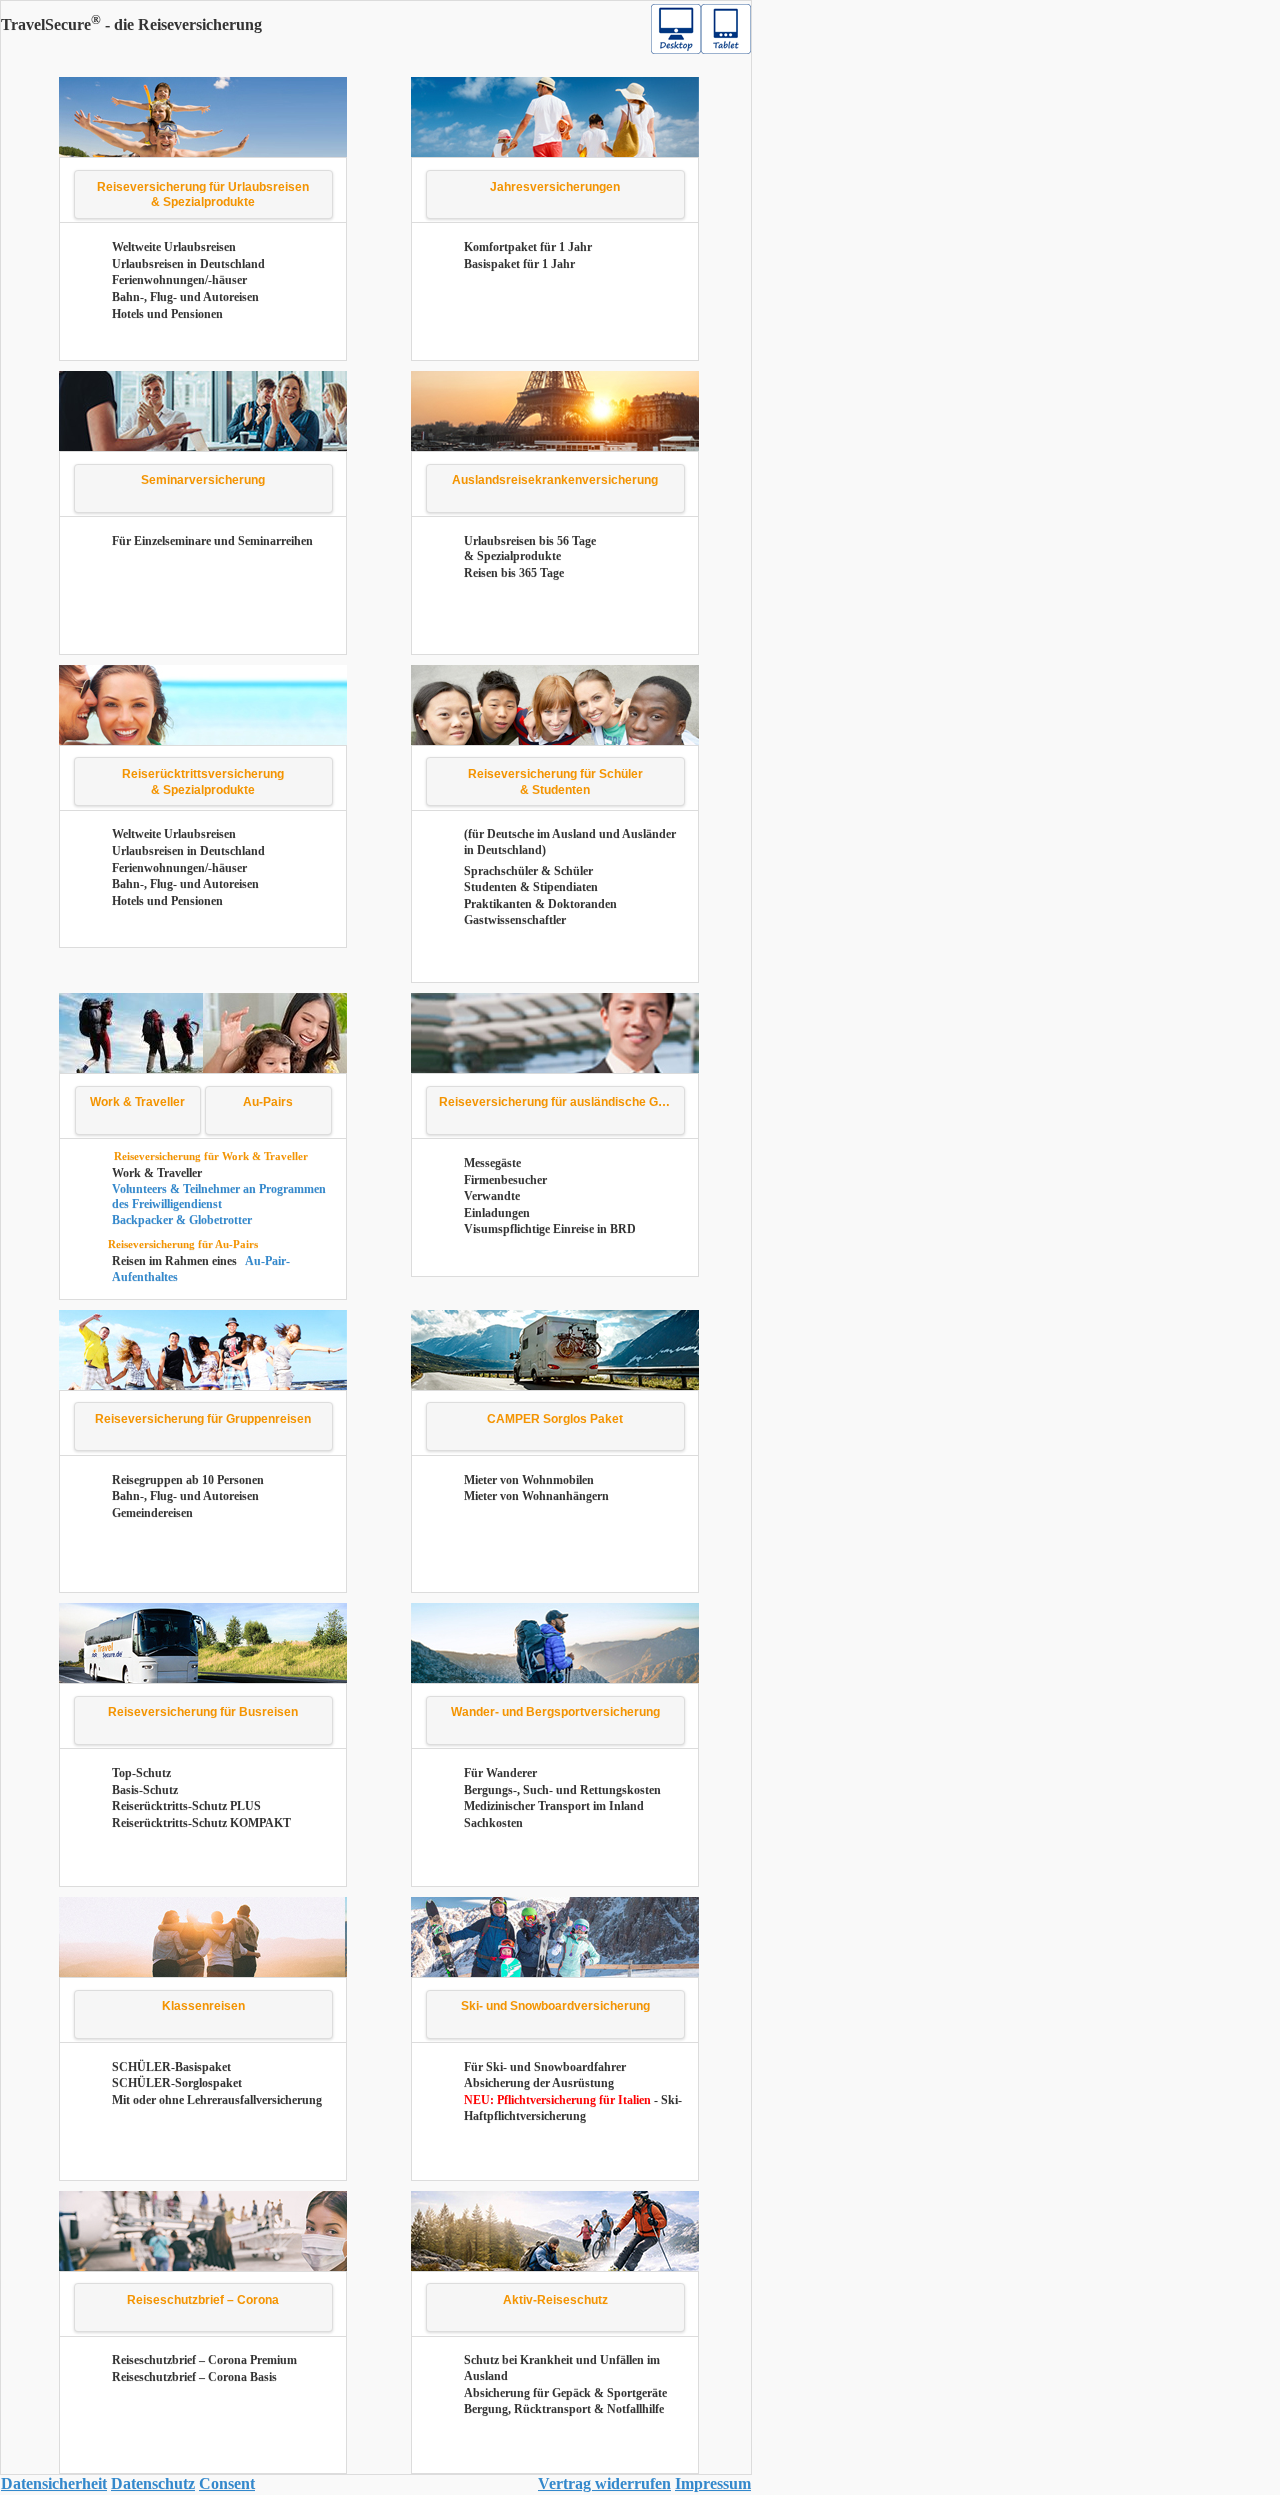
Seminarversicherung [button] (203, 480)
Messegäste (492, 1163)
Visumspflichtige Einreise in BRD (550, 1229)
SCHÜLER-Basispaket (171, 2067)
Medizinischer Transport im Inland (554, 1806)
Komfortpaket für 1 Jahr (528, 247)
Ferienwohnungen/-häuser (179, 280)
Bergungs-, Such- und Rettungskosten (562, 1790)
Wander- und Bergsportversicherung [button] (555, 1712)
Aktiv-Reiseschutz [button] (555, 2300)
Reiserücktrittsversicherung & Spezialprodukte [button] (203, 782)
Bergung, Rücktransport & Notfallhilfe (564, 2409)
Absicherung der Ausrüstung (539, 2083)
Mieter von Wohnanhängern (536, 1496)
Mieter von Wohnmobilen (529, 1480)
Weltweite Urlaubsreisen (174, 247)
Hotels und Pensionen (167, 314)
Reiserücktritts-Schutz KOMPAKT (201, 1823)
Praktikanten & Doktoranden (540, 904)
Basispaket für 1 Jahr (519, 264)
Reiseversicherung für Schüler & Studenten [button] (555, 782)
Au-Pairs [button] (268, 1102)
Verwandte (492, 1196)
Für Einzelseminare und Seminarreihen (212, 541)
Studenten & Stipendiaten (531, 887)
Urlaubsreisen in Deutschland (188, 264)
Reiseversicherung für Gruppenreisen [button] (203, 1419)
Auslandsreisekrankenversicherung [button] (555, 480)
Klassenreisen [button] (203, 2006)
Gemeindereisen (152, 1513)
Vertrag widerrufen (604, 2483)
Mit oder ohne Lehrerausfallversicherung (217, 2100)
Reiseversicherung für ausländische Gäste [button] (561, 1102)
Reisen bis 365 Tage (514, 573)
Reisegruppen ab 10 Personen (188, 1480)
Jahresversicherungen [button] (555, 187)
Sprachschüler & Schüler (528, 871)
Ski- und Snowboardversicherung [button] (555, 2006)
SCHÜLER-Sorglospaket (177, 2083)
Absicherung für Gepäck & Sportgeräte (565, 2393)
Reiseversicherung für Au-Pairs (183, 1244)
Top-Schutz (141, 1773)
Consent (227, 2483)
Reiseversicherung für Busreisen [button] (203, 1712)
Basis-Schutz (145, 1790)
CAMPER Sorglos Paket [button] (555, 1419)
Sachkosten (493, 1823)
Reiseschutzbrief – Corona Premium (204, 2360)
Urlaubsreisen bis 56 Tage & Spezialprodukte (530, 549)
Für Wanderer (500, 1773)
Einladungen (497, 1213)
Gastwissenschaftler (515, 920)
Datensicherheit (54, 2483)
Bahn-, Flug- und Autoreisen (185, 297)
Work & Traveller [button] (137, 1102)
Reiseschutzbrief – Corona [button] (203, 2300)
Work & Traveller (157, 1173)
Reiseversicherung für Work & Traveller (211, 1156)
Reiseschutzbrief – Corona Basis (194, 2377)
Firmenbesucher (505, 1180)
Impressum (713, 2483)
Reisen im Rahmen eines (176, 1261)
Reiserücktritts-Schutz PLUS (186, 1806)
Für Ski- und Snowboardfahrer (545, 2067)
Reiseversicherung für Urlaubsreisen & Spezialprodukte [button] (203, 195)
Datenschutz (153, 2483)
